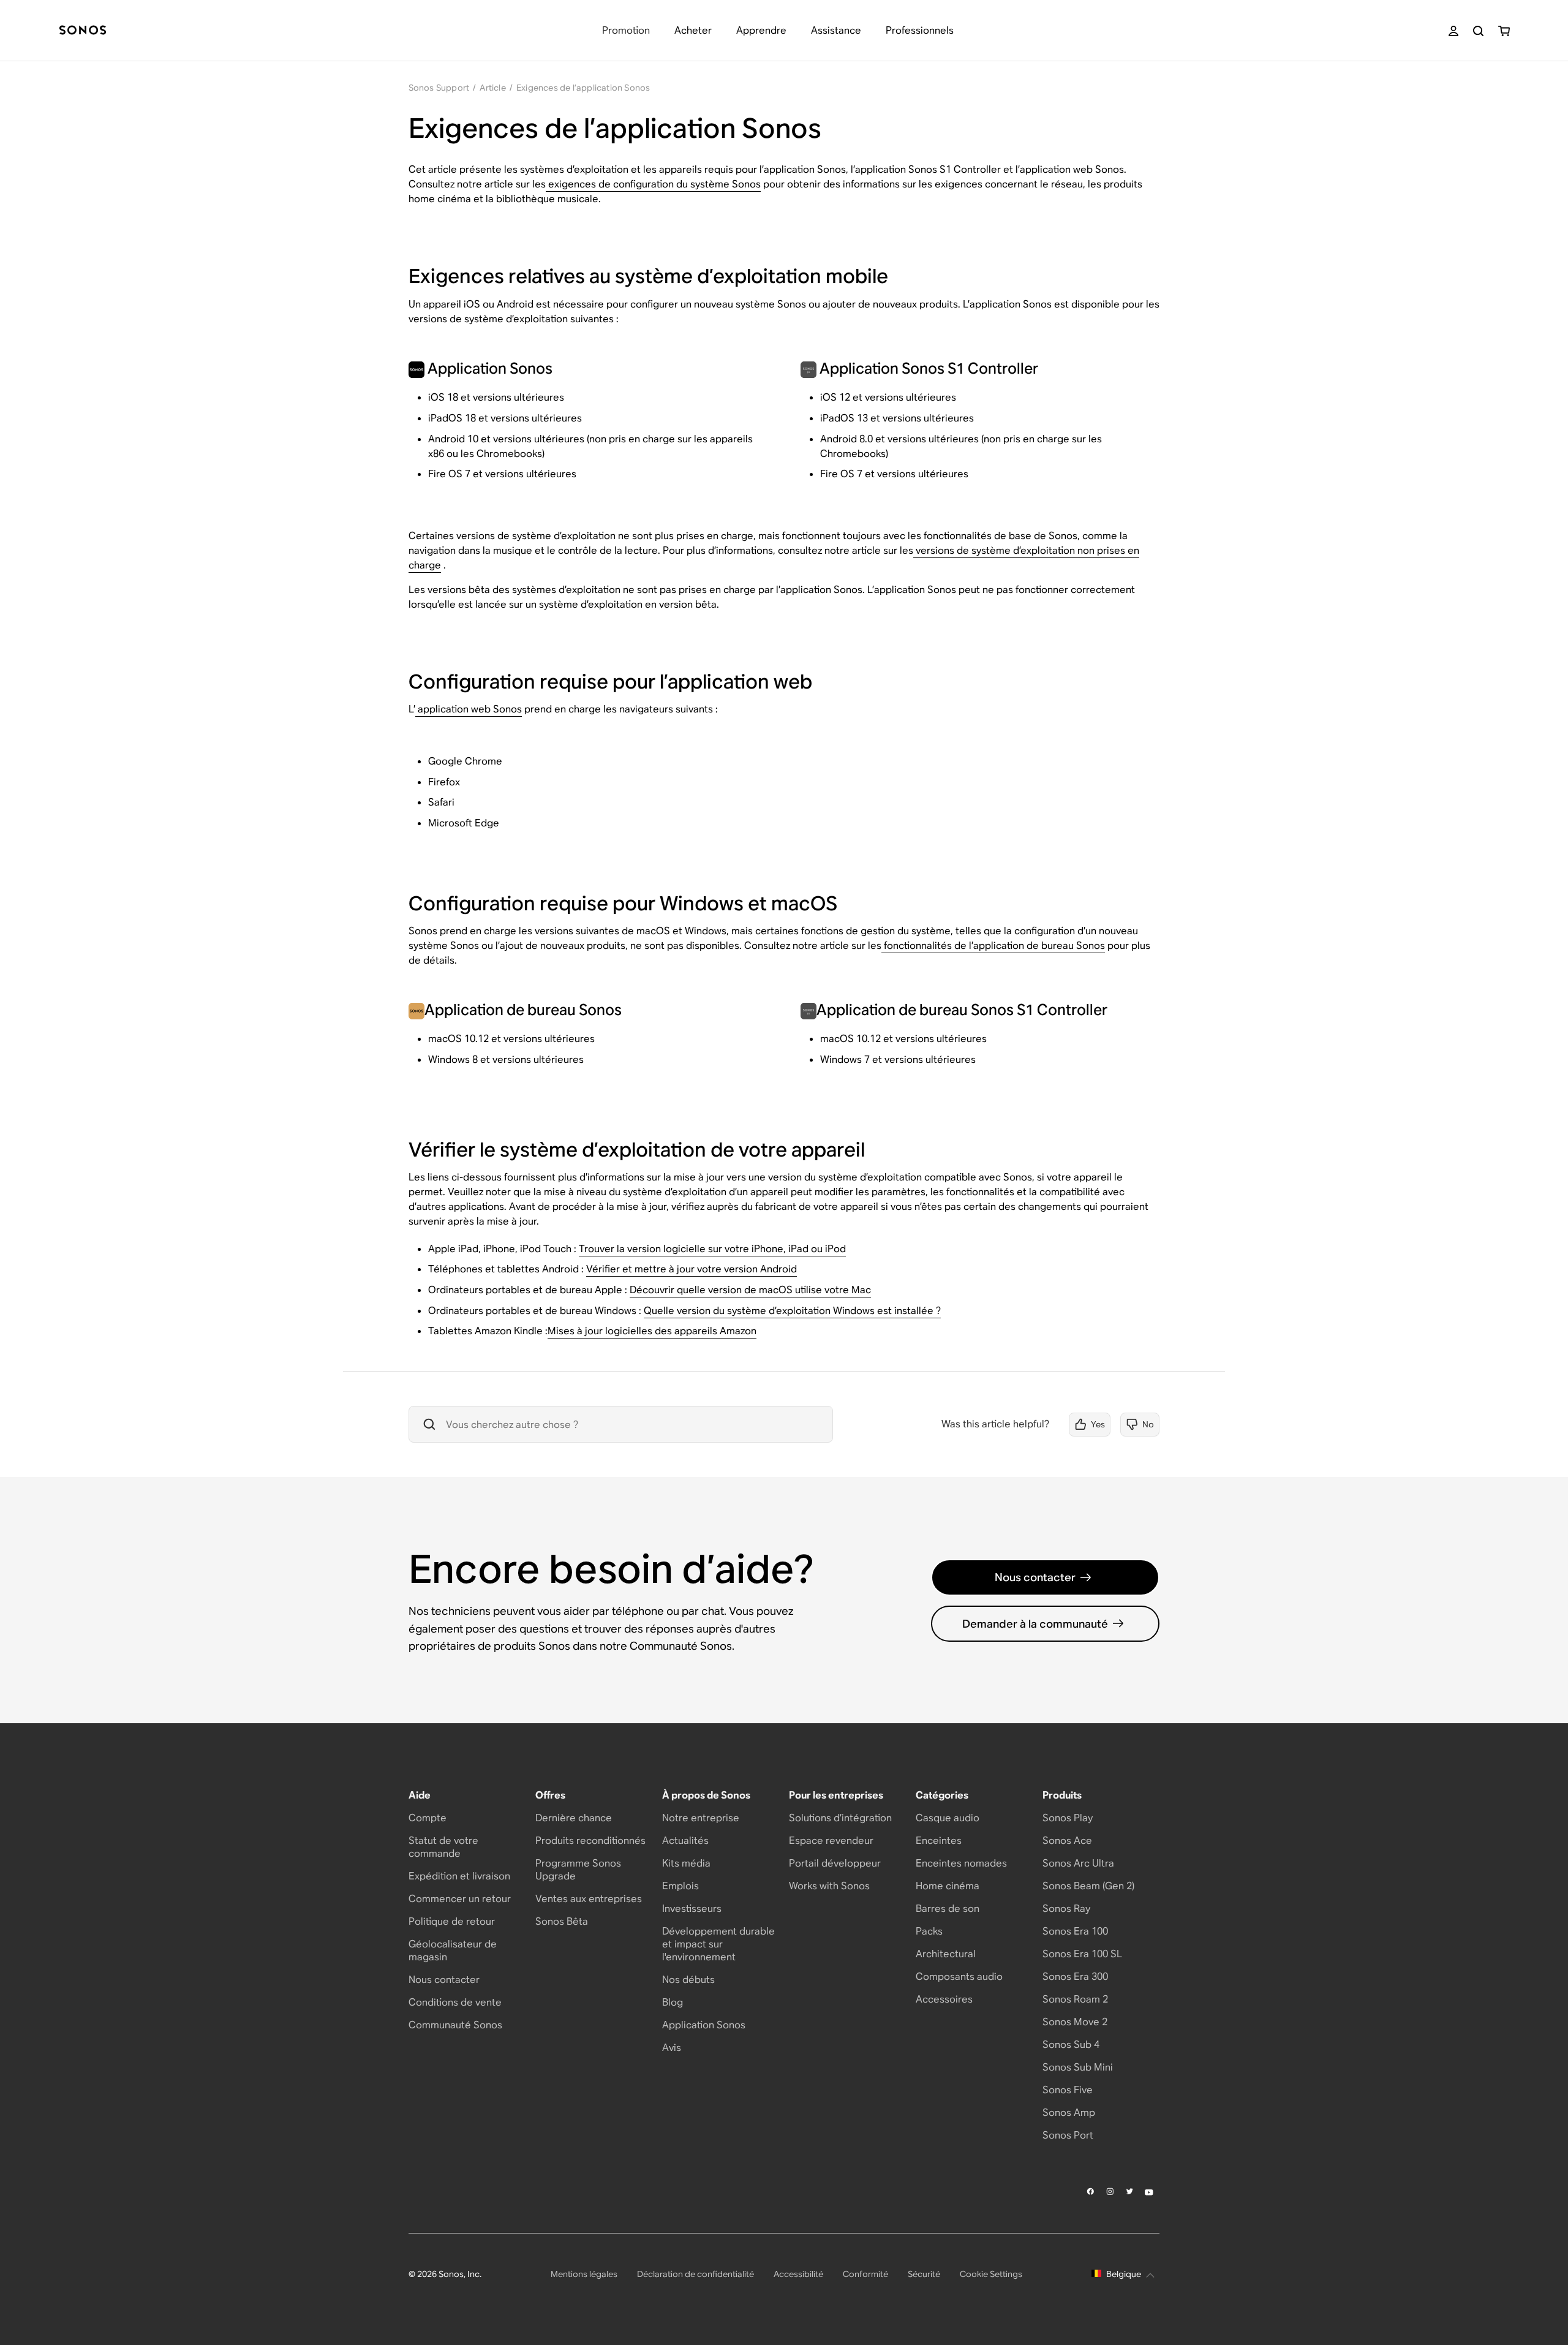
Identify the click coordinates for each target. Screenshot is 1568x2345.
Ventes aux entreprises (589, 1899)
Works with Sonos (829, 1886)
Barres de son (948, 1909)
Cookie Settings (991, 2274)
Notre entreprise (701, 1818)
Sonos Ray (1066, 1909)
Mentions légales (584, 2274)
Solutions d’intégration (840, 1818)
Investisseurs (692, 1909)
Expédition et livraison (459, 1876)
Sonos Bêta (562, 1921)
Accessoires (944, 1999)
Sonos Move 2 (1075, 2022)
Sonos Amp (1069, 2113)
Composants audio (959, 1977)
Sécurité (924, 2274)
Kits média (686, 1863)
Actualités (685, 1841)
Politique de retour (452, 1921)
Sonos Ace (1067, 1841)
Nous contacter (1035, 1577)
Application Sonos (704, 2025)
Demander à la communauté (1035, 1624)
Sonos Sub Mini (1078, 2067)
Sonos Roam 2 (1075, 1999)
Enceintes (939, 1841)
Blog (673, 2002)
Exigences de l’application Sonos (583, 88)
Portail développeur (835, 1863)
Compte (428, 1818)
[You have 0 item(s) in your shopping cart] (1504, 31)
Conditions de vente (455, 2002)
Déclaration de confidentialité (695, 2274)
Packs (929, 1931)
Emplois (680, 1886)
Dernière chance (574, 1818)
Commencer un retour (460, 1899)
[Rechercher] (1478, 31)
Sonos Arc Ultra (1078, 1863)
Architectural (946, 1954)
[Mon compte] (1453, 31)
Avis (672, 2048)
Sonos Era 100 (1075, 1931)
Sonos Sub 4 (1071, 2045)
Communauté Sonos (455, 2025)
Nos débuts (688, 1980)
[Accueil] (83, 31)
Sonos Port (1068, 2135)
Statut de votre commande (443, 1847)
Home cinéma (948, 1886)
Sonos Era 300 (1075, 1977)
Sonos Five (1068, 2090)
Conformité (865, 2274)
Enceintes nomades (961, 1863)
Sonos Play (1068, 1818)
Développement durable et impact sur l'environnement (718, 1944)
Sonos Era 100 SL (1082, 1954)
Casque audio (948, 1818)
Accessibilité (798, 2274)
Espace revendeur (831, 1841)
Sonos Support (439, 88)
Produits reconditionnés (590, 1841)
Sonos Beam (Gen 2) (1088, 1886)
